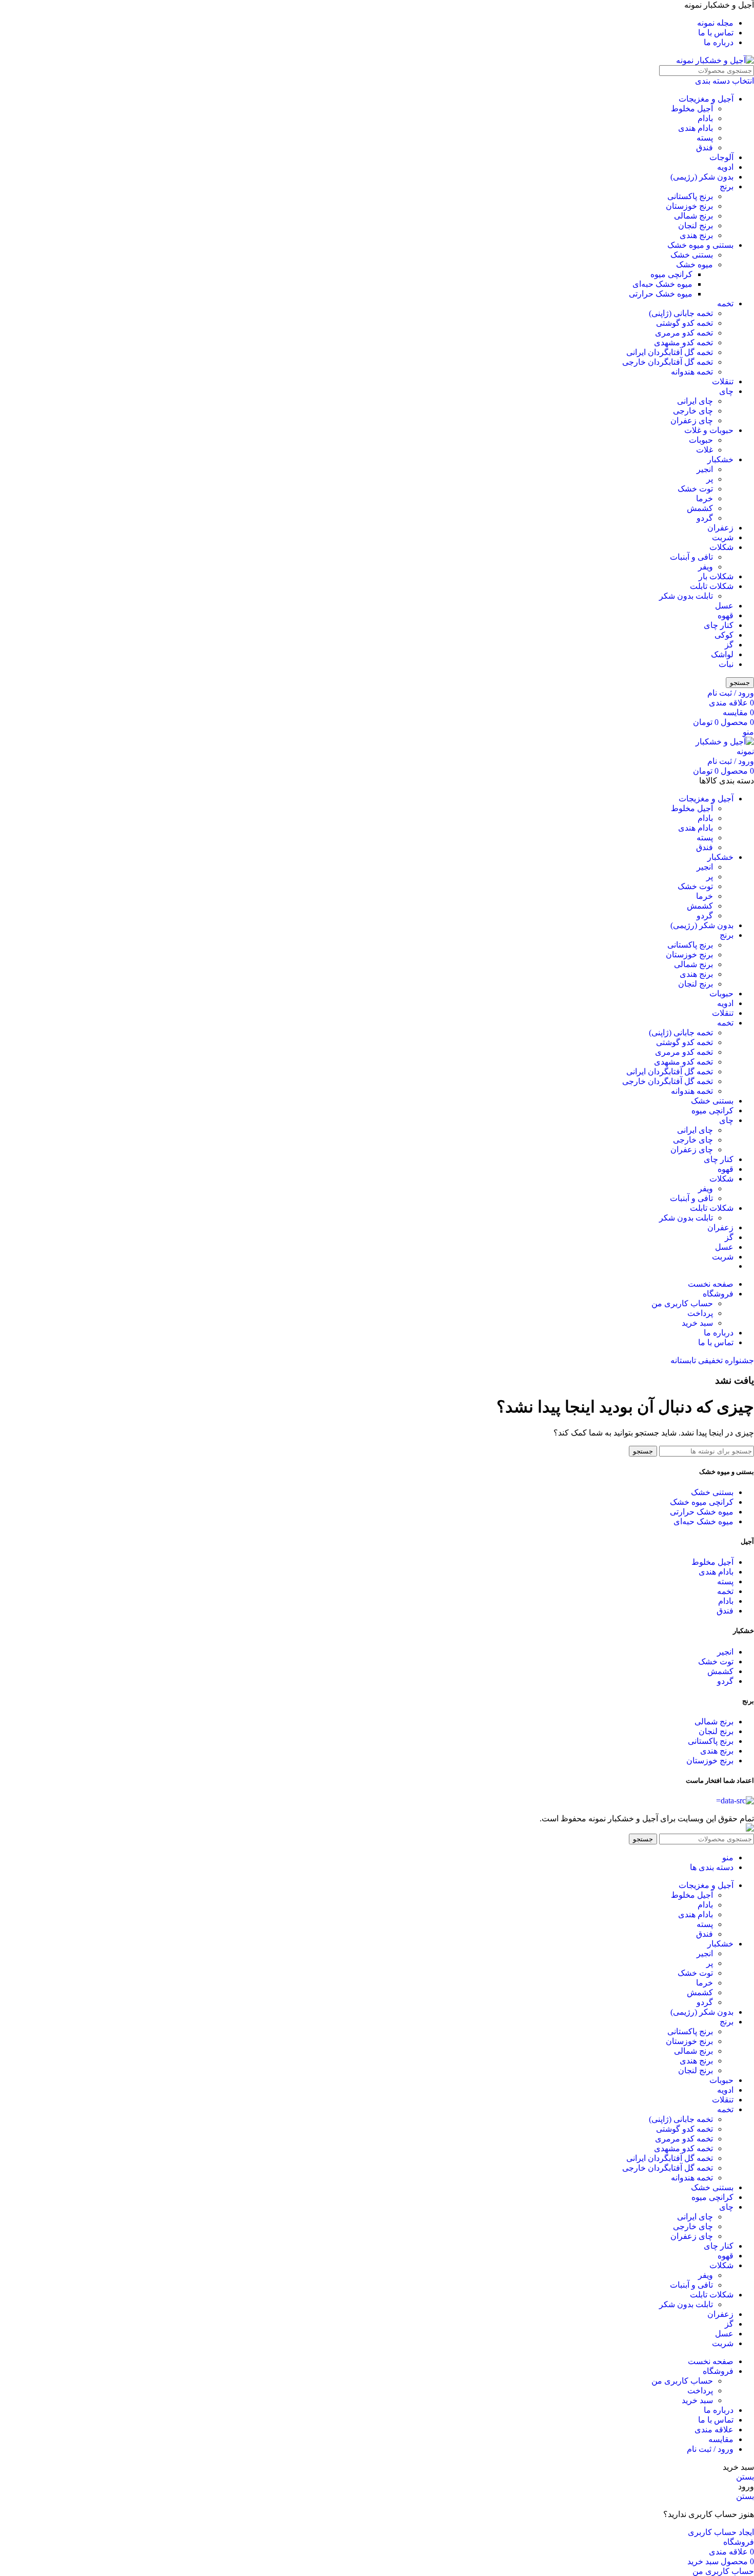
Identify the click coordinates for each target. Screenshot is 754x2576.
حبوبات (701, 440)
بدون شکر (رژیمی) (702, 177)
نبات (726, 664)
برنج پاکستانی (690, 196)
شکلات (721, 547)
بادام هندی (696, 128)
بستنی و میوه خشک (700, 245)
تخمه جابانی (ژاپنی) (681, 313)
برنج (727, 186)
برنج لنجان (696, 225)
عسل (724, 606)
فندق (705, 148)
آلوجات (721, 157)
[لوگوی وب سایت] (715, 60)
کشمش (700, 508)
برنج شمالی (693, 216)
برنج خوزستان (689, 206)
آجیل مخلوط (692, 109)
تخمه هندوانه (692, 372)
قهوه (726, 615)
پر (710, 479)
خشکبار (720, 459)
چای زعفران (692, 420)
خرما (705, 498)
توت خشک (695, 489)
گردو (705, 518)
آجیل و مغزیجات (706, 99)
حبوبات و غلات (709, 430)
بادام (705, 118)
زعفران (720, 528)
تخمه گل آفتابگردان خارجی (668, 362)
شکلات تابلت (712, 586)
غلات (705, 450)
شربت (723, 537)
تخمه (725, 303)
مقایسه (721, 2439)
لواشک (722, 654)
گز (729, 645)
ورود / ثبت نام (710, 2449)
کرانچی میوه (671, 274)
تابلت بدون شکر (686, 596)
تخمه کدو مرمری (684, 333)
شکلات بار (716, 576)
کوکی (724, 635)
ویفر (706, 567)
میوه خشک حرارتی (661, 294)
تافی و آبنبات (691, 557)
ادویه (725, 167)
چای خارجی (693, 411)
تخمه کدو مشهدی (683, 342)
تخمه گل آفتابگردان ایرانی (670, 352)
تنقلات (723, 381)
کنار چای (719, 625)
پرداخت (700, 1313)
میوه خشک (695, 264)
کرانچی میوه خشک (702, 1502)
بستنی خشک (692, 255)
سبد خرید (697, 1323)
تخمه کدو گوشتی (684, 323)
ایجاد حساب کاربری (721, 2532)
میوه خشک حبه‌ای (662, 284)
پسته (705, 138)
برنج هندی (696, 235)
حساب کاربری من (682, 1303)
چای (726, 391)
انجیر (705, 469)
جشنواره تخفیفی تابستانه (712, 1360)
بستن (745, 2477)
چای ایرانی (695, 401)
